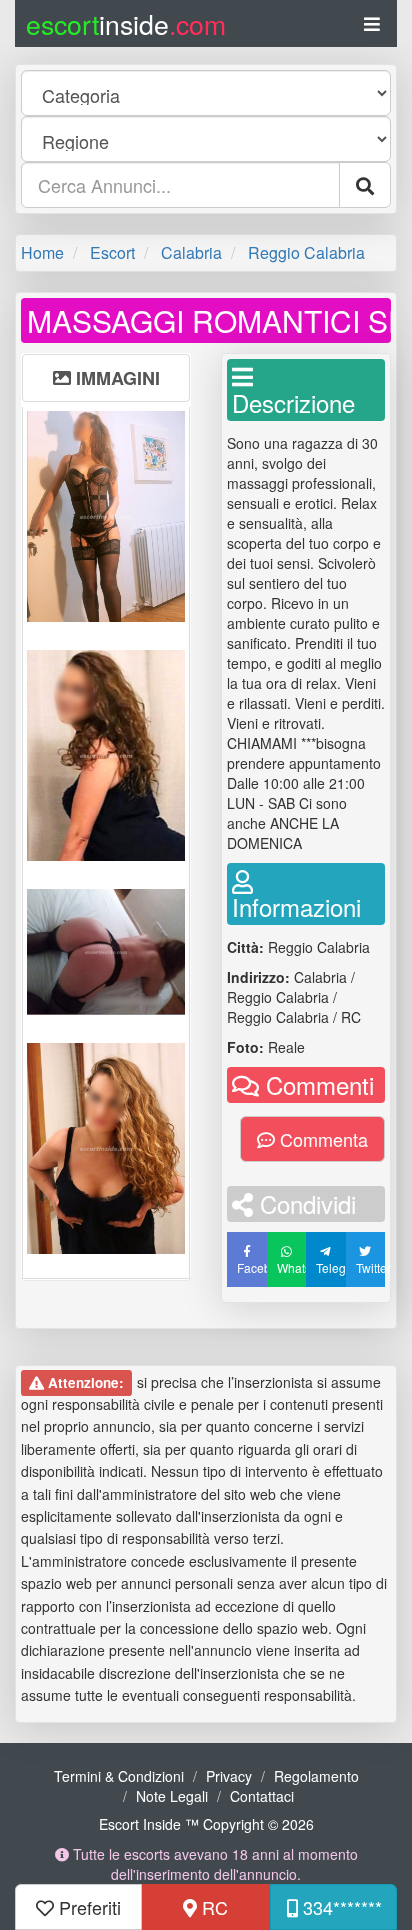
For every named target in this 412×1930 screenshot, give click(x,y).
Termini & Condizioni (119, 1776)
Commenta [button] (321, 1139)
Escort (112, 252)
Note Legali (172, 1796)
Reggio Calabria (306, 252)
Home (42, 252)
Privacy (229, 1776)
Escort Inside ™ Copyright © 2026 (206, 1824)
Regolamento (316, 1776)
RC (212, 1907)
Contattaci (262, 1796)
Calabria (191, 252)
